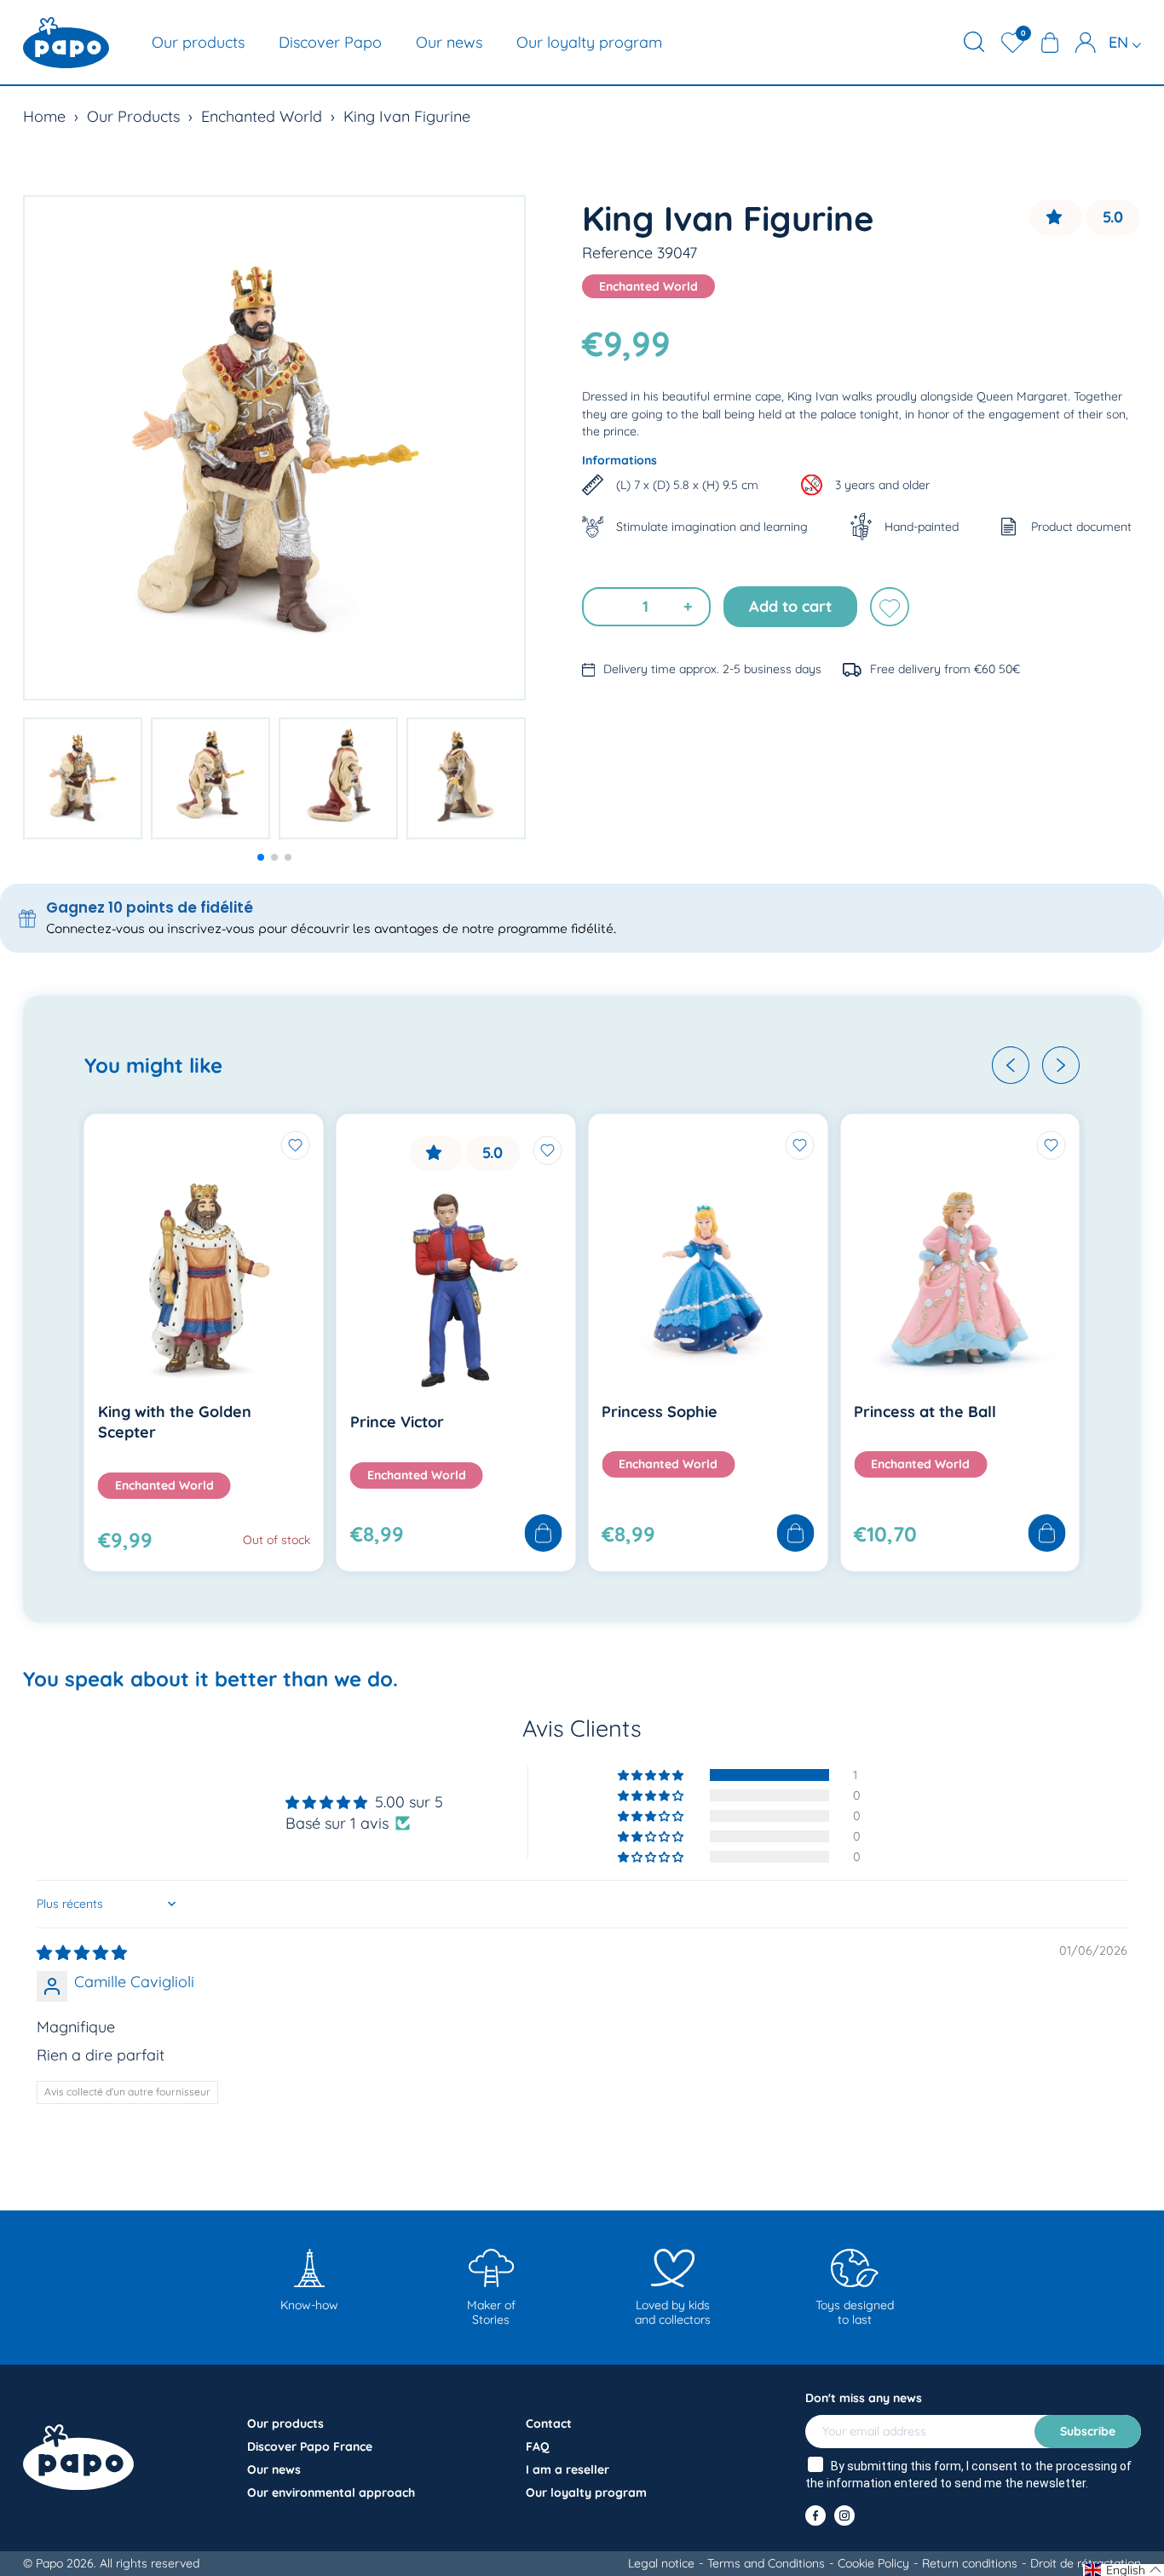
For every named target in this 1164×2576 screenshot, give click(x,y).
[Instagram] (844, 2515)
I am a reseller (568, 2469)
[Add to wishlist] (890, 607)
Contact (549, 2423)
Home (44, 116)
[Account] (1086, 43)
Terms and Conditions (766, 2563)
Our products (198, 42)
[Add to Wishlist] (296, 1145)
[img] (82, 1953)
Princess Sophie (660, 1412)
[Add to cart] (543, 1534)
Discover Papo (330, 42)
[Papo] (66, 43)
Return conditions (970, 2563)
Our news (449, 42)
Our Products (133, 116)
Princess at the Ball (925, 1412)
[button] (261, 857)
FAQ (538, 2446)
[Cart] (1050, 43)
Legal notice (661, 2563)
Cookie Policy (873, 2563)
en (1121, 42)
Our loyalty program (589, 42)
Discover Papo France (310, 2446)
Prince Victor (397, 1422)
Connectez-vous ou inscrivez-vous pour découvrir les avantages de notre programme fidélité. (331, 929)
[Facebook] (815, 2515)
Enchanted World (262, 116)
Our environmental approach (331, 2492)
